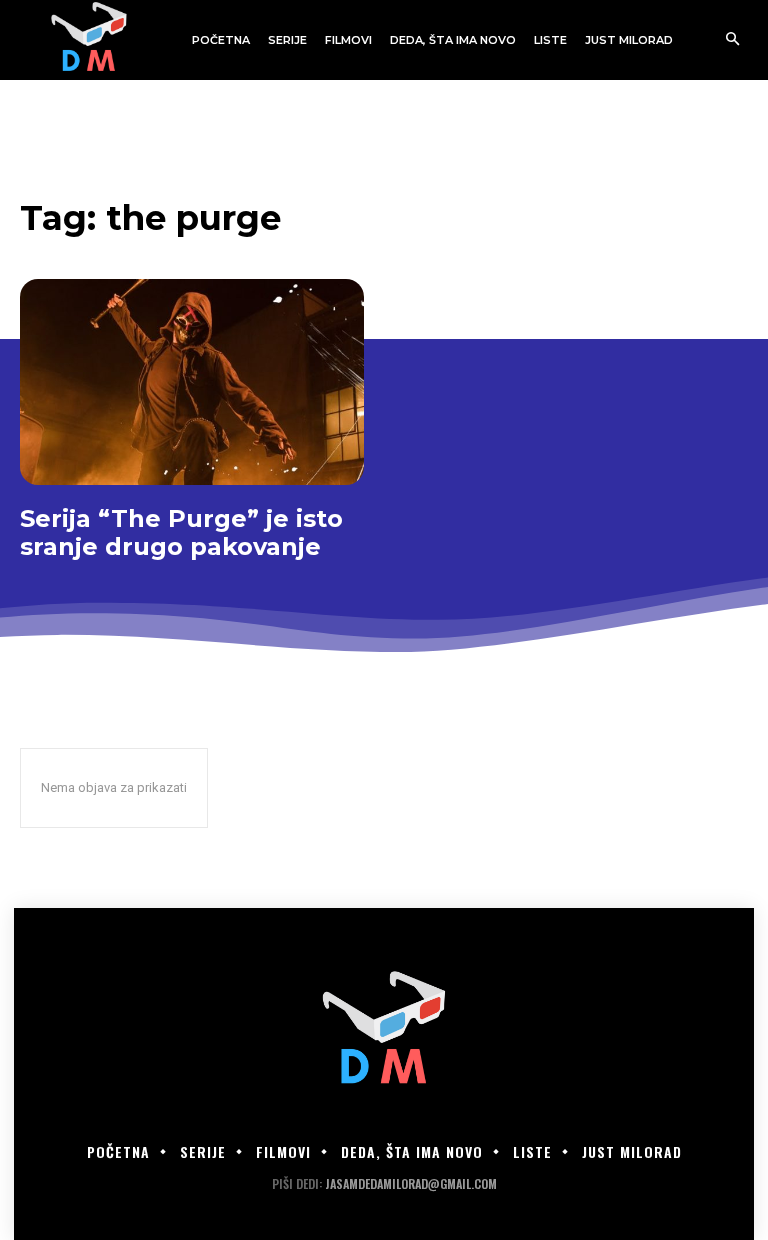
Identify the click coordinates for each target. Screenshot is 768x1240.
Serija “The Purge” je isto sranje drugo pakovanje (181, 532)
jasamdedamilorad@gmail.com (411, 1183)
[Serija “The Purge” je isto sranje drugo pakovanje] (192, 382)
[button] (732, 40)
